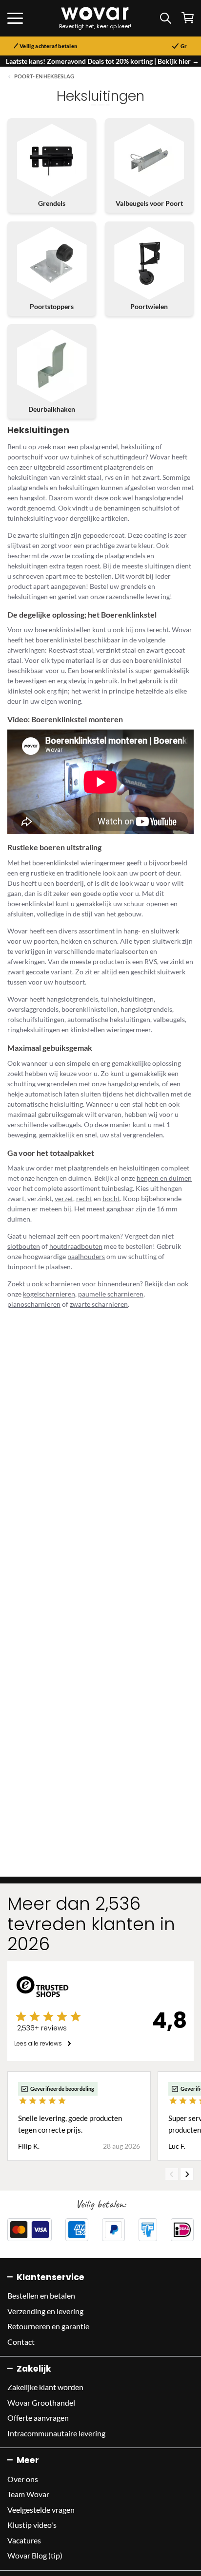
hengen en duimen (164, 1178)
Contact (21, 2342)
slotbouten (24, 1246)
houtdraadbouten (76, 1246)
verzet (64, 1198)
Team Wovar (28, 2494)
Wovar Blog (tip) (35, 2555)
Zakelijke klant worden (45, 2387)
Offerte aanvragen (38, 2418)
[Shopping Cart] (188, 18)
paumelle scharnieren (111, 1294)
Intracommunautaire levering (56, 2433)
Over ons (23, 2479)
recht (84, 1198)
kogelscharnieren (49, 1294)
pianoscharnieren (34, 1304)
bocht (111, 1198)
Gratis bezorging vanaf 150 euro (136, 46)
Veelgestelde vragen (41, 2510)
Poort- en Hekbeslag (44, 76)
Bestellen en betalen (41, 2295)
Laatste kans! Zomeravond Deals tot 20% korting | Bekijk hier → (102, 61)
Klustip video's (32, 2525)
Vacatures (24, 2540)
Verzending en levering (45, 2311)
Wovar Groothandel (41, 2402)
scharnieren (62, 1284)
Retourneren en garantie (48, 2326)
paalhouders (86, 1256)
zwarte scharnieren (99, 1304)
